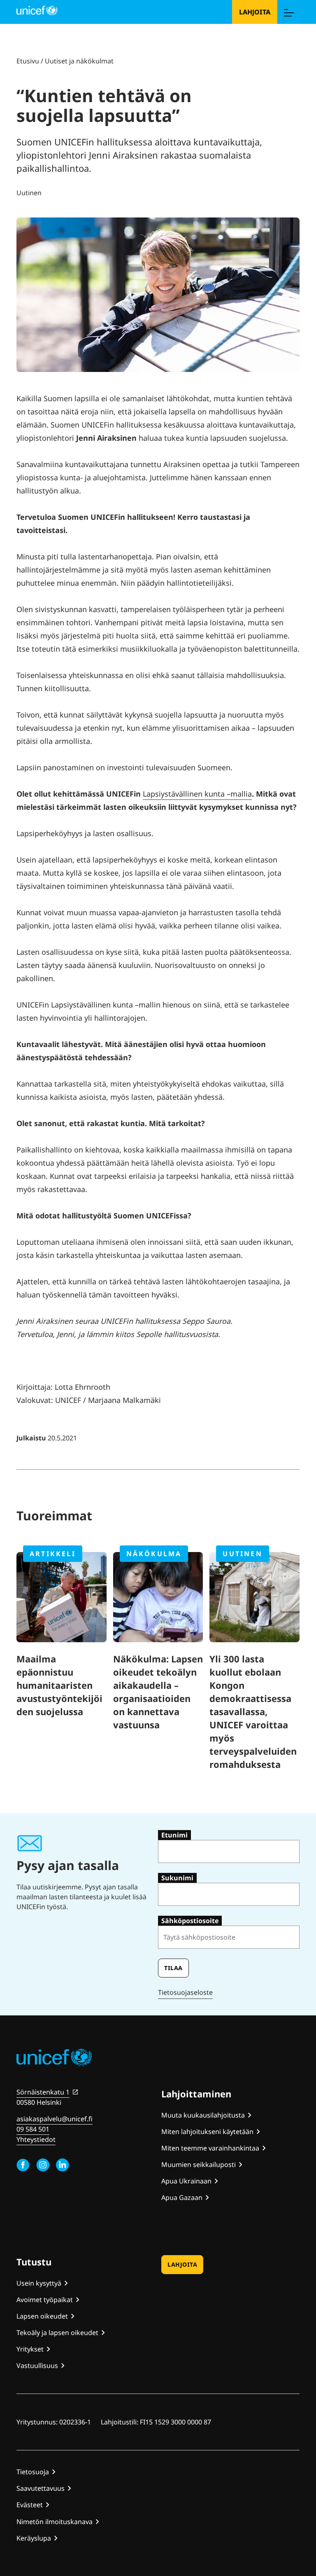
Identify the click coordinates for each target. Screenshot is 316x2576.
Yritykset (30, 2349)
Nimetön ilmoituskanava (55, 2522)
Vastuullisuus (37, 2366)
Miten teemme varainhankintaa (210, 2148)
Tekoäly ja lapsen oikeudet (57, 2333)
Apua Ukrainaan (186, 2181)
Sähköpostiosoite (190, 1921)
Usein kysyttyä (39, 2283)
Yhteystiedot (36, 2139)
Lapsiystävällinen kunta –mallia (197, 794)
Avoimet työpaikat (45, 2300)
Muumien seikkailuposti (199, 2165)
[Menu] (288, 12)
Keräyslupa (34, 2538)
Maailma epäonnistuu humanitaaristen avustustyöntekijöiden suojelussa (59, 1685)
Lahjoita (255, 12)
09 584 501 (33, 2129)
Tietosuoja (33, 2472)
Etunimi (174, 1835)
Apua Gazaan (182, 2197)
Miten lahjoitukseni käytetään (207, 2132)
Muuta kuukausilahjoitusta (203, 2115)
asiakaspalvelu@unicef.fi (55, 2119)
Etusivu (28, 61)
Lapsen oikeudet (42, 2316)
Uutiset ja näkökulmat (79, 61)
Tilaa (173, 1968)
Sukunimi (177, 1878)
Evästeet (30, 2505)
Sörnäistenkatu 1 (43, 2092)
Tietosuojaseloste (185, 1992)
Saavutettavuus (41, 2488)
